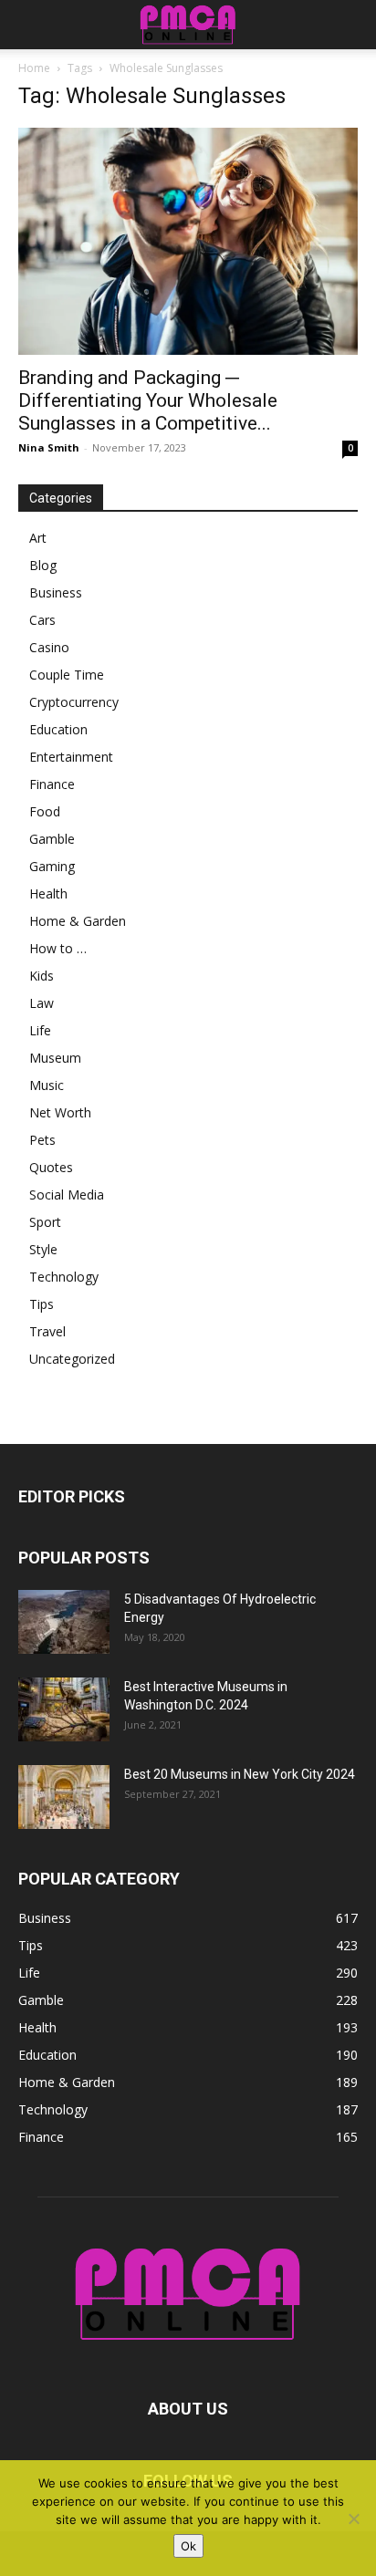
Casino (49, 647)
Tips (42, 1304)
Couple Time (67, 675)
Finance (52, 784)
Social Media (67, 1195)
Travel (47, 1331)
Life (40, 1030)
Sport (45, 1222)
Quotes (51, 1167)
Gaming (52, 866)
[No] (353, 2519)
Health (48, 893)
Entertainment (71, 757)
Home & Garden (78, 921)
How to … (58, 948)
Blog (43, 565)
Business (56, 592)
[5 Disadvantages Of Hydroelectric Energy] (64, 1622)
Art (38, 538)
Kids (42, 976)
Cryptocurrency (74, 702)
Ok (188, 2546)
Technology (64, 1277)
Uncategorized (72, 1359)
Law (42, 1003)
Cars (42, 620)
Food (45, 811)
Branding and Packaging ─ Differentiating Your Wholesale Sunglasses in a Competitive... (148, 400)
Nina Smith (49, 447)
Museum (55, 1058)
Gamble (52, 839)
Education (58, 729)
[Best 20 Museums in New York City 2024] (64, 1797)
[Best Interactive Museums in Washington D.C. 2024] (64, 1709)
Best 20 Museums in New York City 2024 (240, 1774)
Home (34, 68)
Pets (42, 1140)
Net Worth (60, 1112)
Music (47, 1085)
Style (43, 1249)
